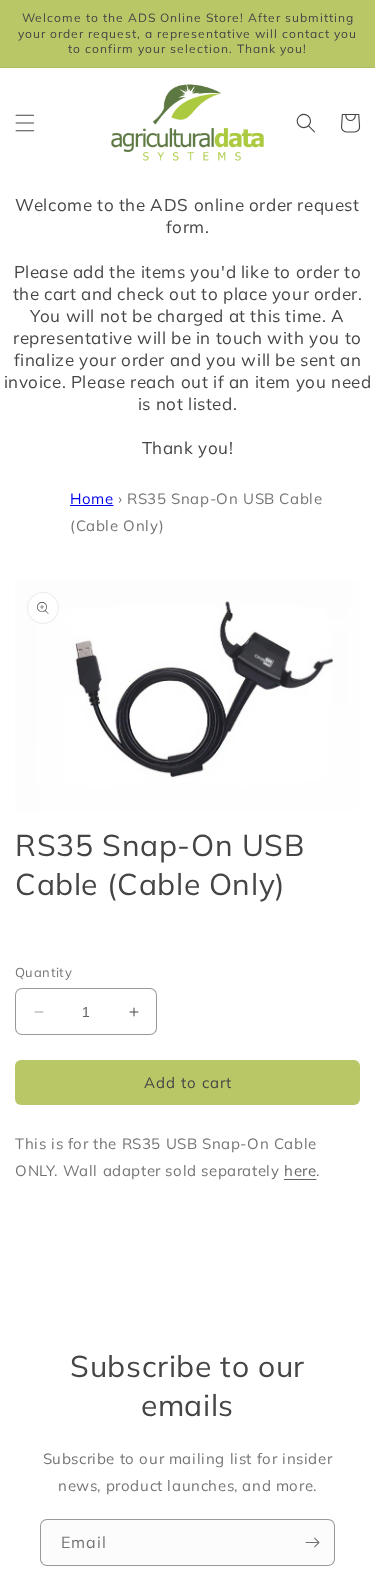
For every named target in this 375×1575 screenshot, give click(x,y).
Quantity (43, 972)
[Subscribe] (312, 1542)
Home (91, 498)
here (300, 1170)
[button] (25, 123)
